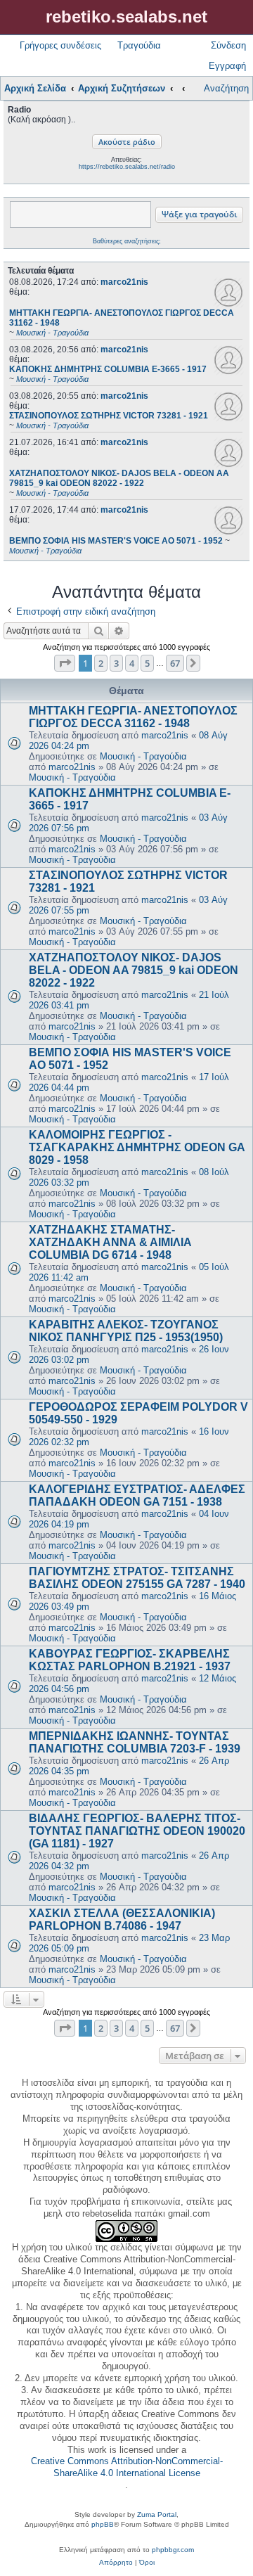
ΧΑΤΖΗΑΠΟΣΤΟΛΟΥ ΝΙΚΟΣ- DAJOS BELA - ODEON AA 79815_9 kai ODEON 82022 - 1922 (134, 970)
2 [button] (101, 663)
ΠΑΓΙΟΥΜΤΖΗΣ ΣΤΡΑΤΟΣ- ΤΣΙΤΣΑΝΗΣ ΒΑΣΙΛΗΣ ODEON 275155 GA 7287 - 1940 (137, 1578)
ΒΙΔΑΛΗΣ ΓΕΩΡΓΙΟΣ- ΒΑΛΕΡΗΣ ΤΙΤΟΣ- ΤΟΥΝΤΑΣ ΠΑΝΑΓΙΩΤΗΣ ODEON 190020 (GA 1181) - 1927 (137, 1831)
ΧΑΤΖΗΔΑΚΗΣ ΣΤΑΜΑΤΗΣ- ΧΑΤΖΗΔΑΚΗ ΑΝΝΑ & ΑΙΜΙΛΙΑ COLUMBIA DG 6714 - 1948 (110, 1242)
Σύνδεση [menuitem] (228, 45)
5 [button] (147, 663)
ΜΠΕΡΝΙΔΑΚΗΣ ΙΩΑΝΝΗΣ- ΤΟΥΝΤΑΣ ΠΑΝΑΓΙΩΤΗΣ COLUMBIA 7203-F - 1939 (135, 1742)
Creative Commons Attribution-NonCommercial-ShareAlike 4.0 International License (127, 2467)
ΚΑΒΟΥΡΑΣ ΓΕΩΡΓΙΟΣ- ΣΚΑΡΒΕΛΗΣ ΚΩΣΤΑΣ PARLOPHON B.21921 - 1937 (130, 1660)
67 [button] (175, 663)
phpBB (103, 2524)
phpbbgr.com (173, 2550)
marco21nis (124, 282)
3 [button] (116, 663)
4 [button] (132, 663)
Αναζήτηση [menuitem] (226, 88)
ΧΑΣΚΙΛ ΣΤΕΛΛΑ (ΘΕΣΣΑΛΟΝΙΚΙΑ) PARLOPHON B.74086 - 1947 (122, 1920)
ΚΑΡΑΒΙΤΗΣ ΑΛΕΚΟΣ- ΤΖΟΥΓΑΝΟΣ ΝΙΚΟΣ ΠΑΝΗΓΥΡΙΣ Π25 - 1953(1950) (126, 1331)
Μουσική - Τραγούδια (143, 756)
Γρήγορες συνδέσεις (60, 45)
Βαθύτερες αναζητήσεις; (127, 241)
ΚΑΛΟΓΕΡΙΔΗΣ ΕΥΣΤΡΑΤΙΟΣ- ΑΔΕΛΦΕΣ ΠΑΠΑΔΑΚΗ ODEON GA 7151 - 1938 (137, 1495)
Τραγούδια (139, 45)
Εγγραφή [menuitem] (227, 66)
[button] (65, 663)
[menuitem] (116, 2563)
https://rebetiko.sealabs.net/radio (127, 167)
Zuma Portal (157, 2514)
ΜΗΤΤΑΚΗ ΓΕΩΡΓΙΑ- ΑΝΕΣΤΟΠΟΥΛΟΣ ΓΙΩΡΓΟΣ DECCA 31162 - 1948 (133, 717)
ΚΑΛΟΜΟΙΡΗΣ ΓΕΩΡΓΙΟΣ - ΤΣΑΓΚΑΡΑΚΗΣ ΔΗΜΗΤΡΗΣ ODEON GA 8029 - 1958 (137, 1147)
